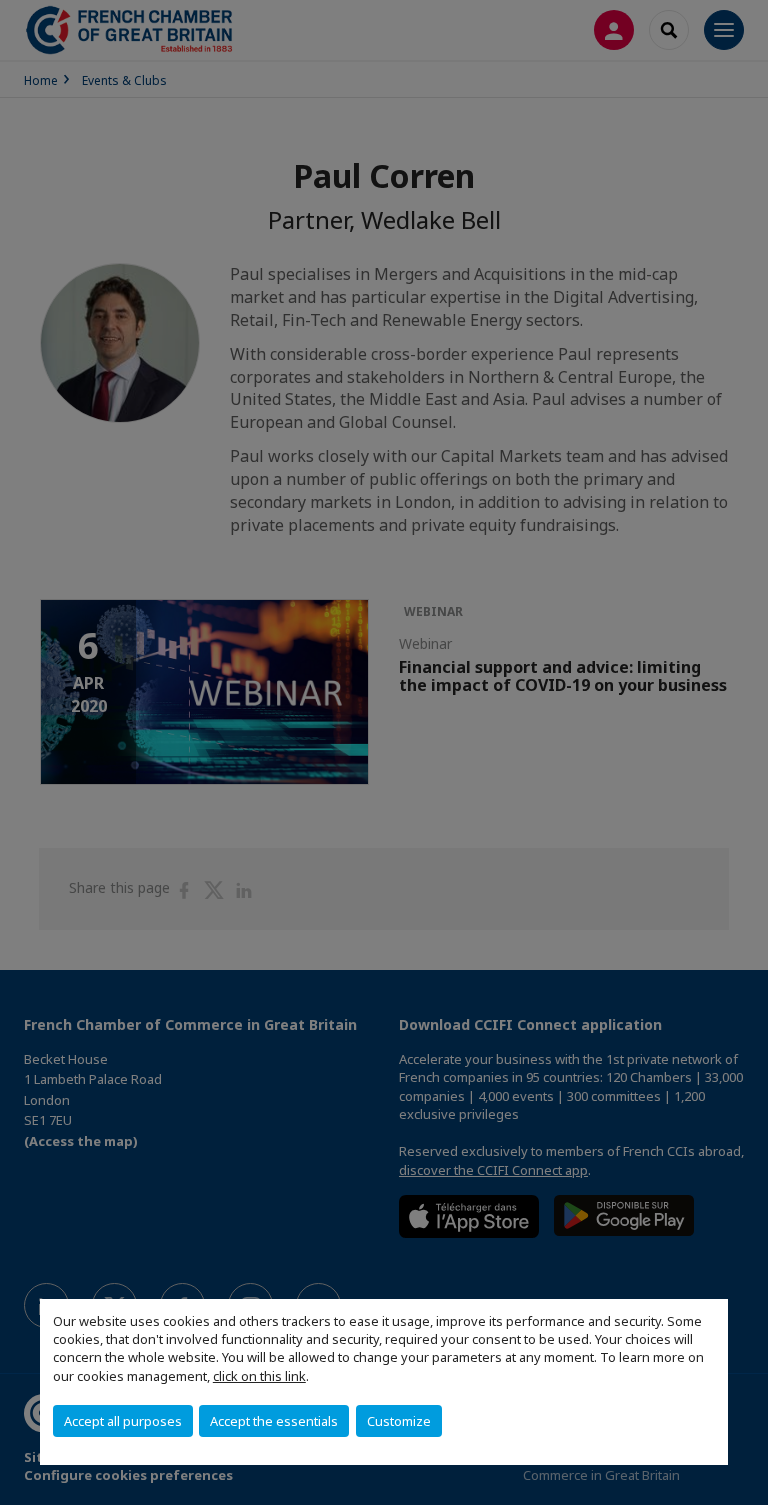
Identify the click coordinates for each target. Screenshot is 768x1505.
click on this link (259, 1376)
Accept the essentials (274, 1421)
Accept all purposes (123, 1421)
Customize (399, 1421)
